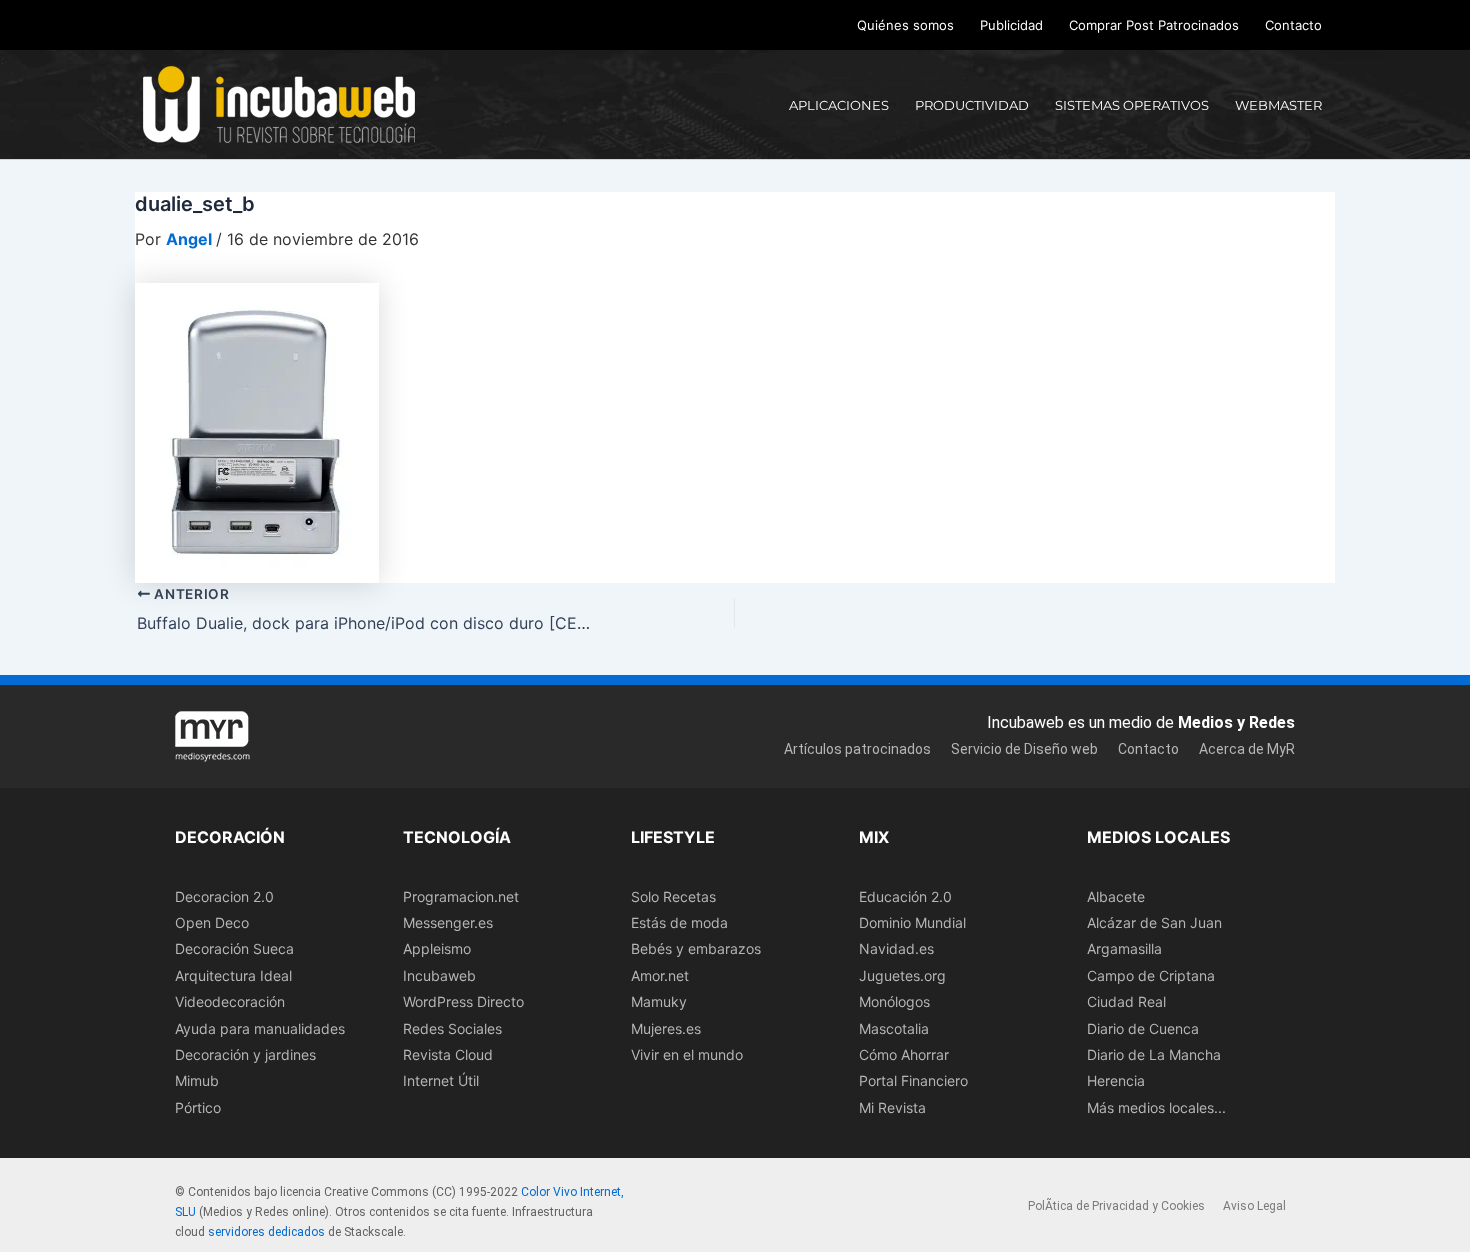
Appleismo (437, 948)
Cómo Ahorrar (904, 1054)
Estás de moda (679, 922)
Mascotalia (894, 1028)
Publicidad (1011, 25)
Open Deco (212, 922)
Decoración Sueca (234, 948)
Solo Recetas (673, 896)
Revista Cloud (448, 1054)
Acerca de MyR (1247, 749)
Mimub (197, 1080)
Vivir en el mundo (687, 1054)
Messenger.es (448, 922)
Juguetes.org (902, 975)
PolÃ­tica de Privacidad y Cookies (1116, 1206)
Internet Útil (441, 1080)
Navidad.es (896, 948)
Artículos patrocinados (857, 749)
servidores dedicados (266, 1232)
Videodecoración (230, 1001)
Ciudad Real (1126, 1001)
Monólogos (894, 1001)
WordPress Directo (463, 1001)
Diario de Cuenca (1143, 1028)
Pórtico (198, 1107)
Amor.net (660, 975)
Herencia (1116, 1080)
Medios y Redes (1236, 722)
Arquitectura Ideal (233, 975)
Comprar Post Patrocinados (1154, 25)
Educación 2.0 (905, 896)
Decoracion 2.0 (224, 896)
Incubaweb (439, 975)
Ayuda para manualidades (260, 1028)
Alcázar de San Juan (1154, 922)
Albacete (1116, 896)
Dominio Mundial (912, 922)
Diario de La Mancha (1154, 1054)
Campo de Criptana (1151, 975)
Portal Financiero (913, 1080)
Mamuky (659, 1001)
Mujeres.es (666, 1028)
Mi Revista (892, 1107)
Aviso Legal (1254, 1206)
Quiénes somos (905, 25)
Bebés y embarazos (696, 948)
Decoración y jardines (245, 1054)
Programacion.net (461, 896)
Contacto (1293, 25)
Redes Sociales (452, 1028)
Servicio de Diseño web (1024, 749)
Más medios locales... (1156, 1107)
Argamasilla (1124, 948)
